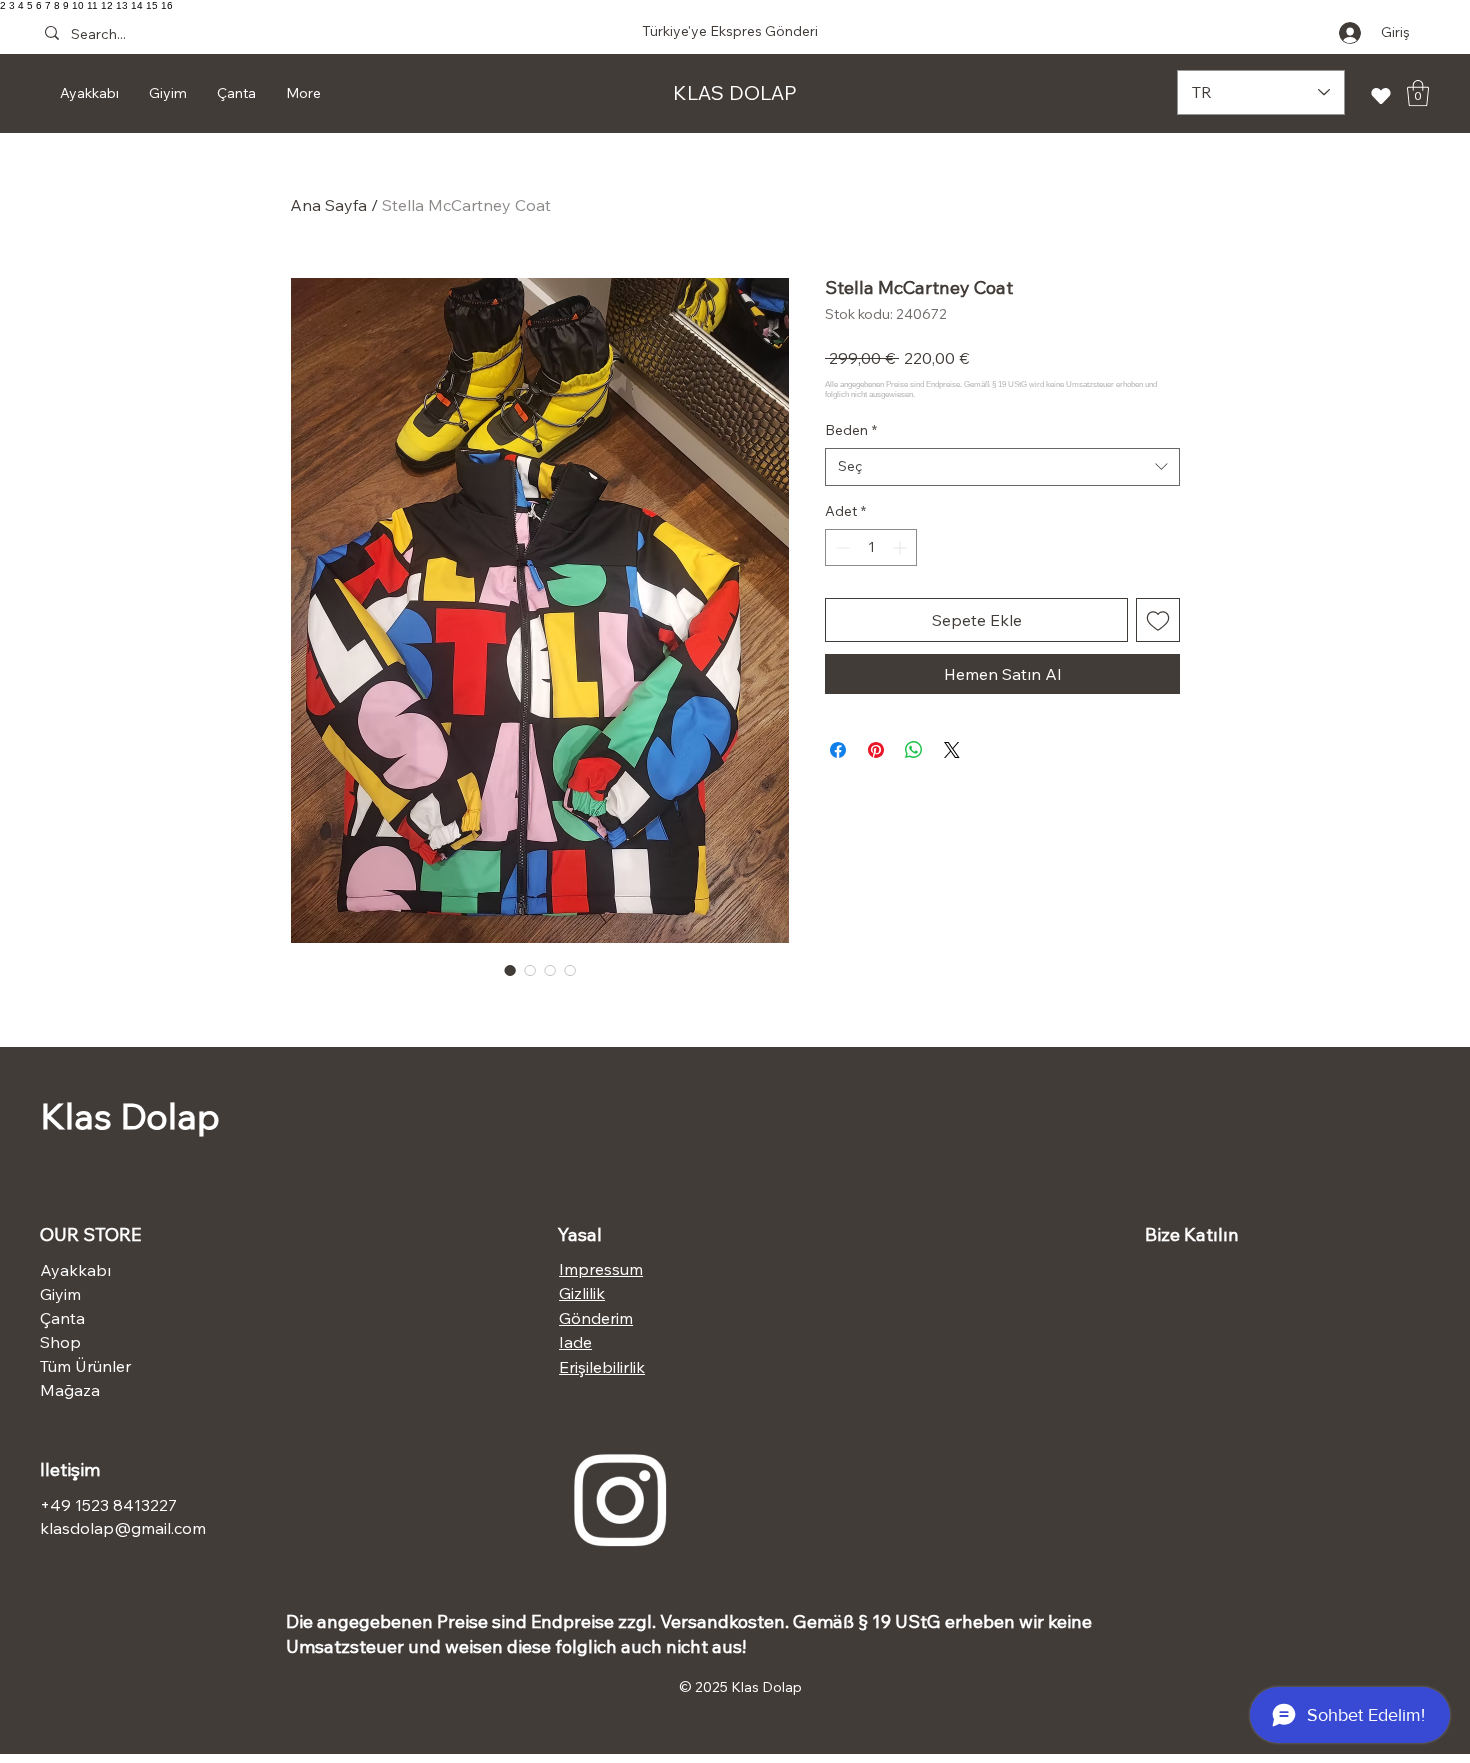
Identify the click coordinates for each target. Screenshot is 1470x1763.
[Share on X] (952, 750)
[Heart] (1381, 95)
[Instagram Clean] (620, 1500)
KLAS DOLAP (735, 92)
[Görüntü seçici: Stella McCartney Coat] (510, 970)
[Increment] (901, 547)
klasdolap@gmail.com (123, 1528)
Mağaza (70, 1390)
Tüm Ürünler (85, 1366)
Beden (851, 430)
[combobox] (1002, 467)
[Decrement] (840, 547)
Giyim (60, 1294)
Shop (60, 1342)
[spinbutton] (871, 547)
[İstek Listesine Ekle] (1158, 620)
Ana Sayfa (328, 205)
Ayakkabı (75, 1270)
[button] (1418, 93)
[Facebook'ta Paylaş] (838, 750)
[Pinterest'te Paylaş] (876, 750)
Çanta (62, 1318)
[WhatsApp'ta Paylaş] (914, 750)
